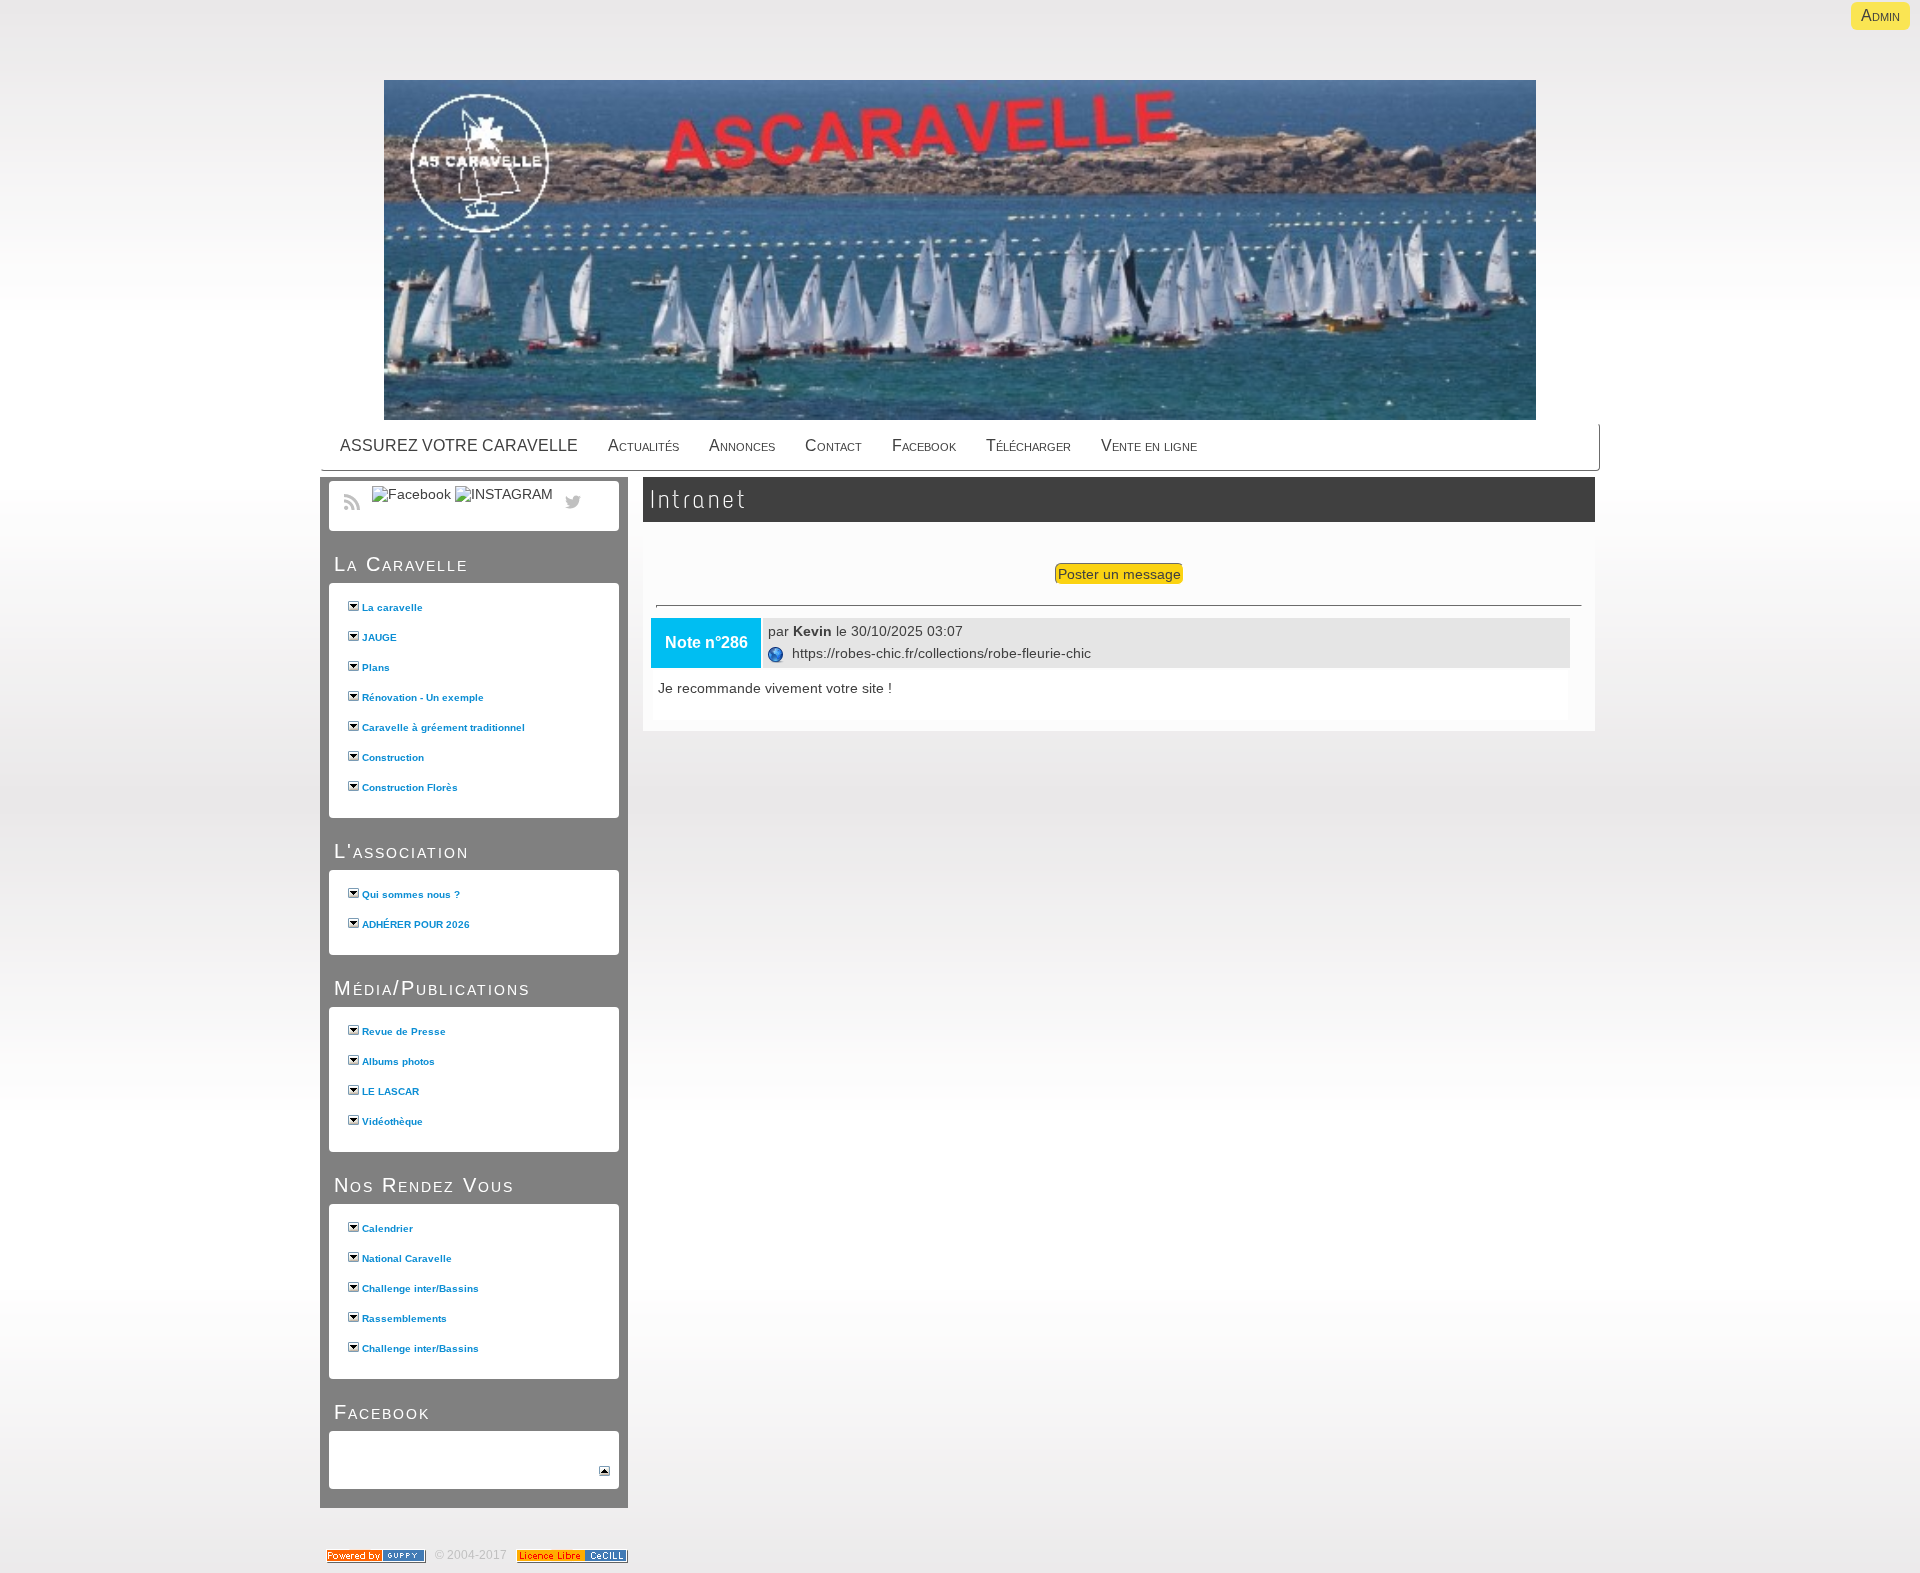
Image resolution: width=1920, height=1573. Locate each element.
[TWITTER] (573, 513)
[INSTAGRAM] (504, 494)
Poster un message (1119, 574)
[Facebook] (411, 494)
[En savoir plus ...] (573, 1555)
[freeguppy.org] (377, 1555)
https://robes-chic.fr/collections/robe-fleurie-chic (939, 653)
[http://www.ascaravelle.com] (960, 251)
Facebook (382, 1412)
